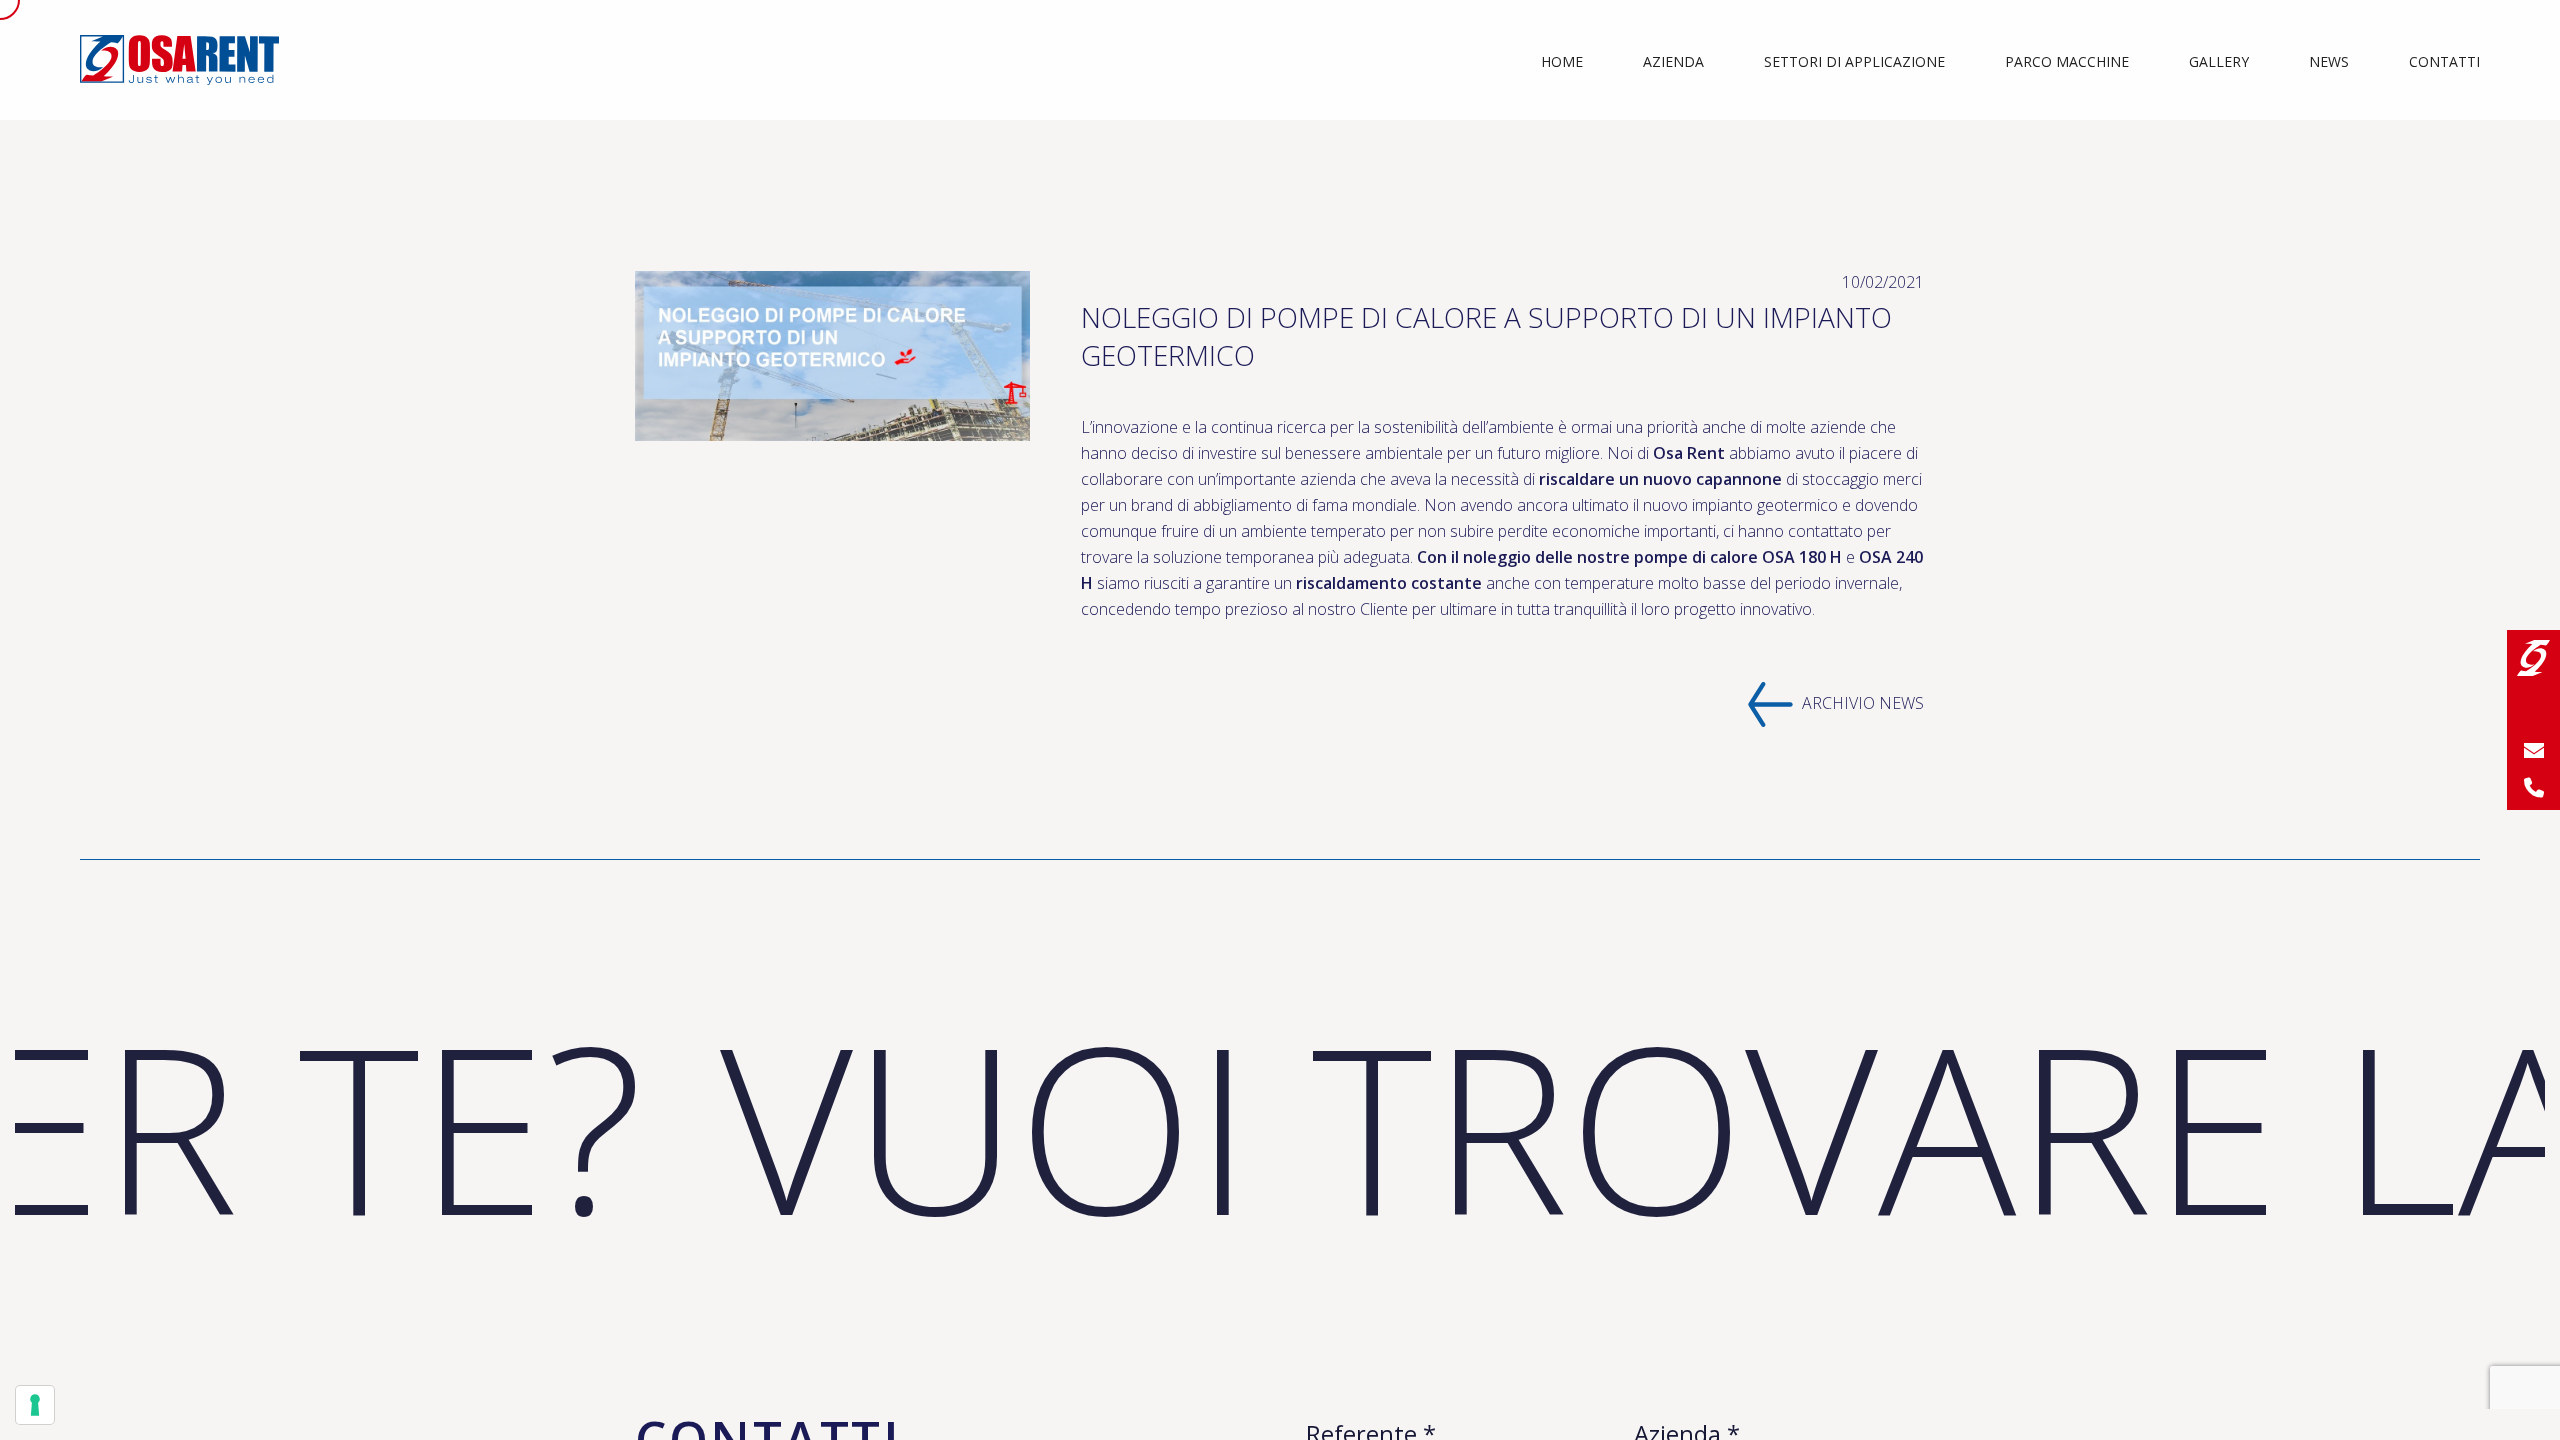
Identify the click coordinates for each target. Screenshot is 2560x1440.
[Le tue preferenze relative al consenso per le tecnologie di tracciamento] (35, 1405)
